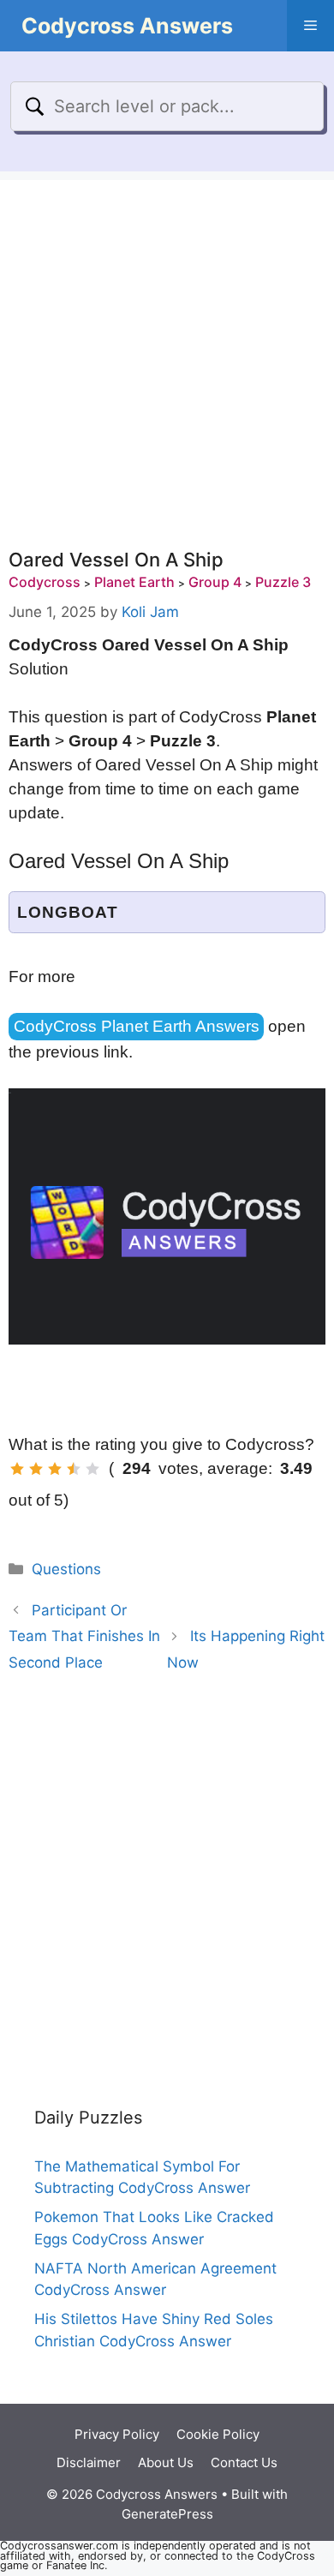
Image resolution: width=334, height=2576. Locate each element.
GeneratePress (167, 2514)
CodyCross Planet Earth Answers (137, 1026)
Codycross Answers (127, 26)
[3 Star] (55, 1469)
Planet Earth (134, 582)
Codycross (45, 582)
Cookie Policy (218, 2434)
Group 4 (215, 582)
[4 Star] (74, 1469)
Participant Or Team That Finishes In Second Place (84, 1636)
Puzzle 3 (283, 582)
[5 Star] (92, 1469)
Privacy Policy (117, 2434)
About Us (166, 2462)
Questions (66, 1569)
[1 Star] (17, 1469)
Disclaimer (89, 2462)
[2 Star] (36, 1469)
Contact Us (244, 2462)
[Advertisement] (167, 347)
